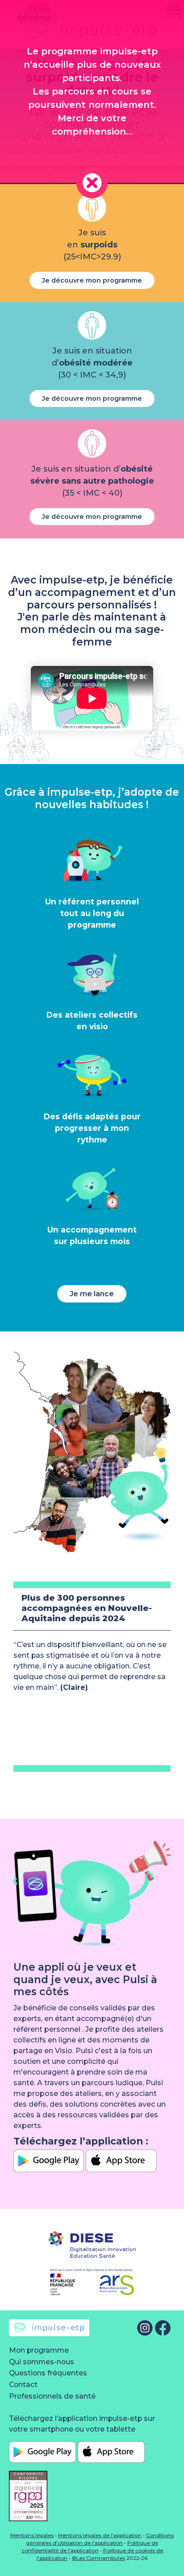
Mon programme (39, 2350)
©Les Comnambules (98, 2558)
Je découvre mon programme (92, 280)
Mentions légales (32, 2535)
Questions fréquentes (48, 2373)
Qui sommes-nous (42, 2362)
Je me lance (92, 1294)
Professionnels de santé (52, 2396)
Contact (23, 2385)
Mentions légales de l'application (100, 2535)
